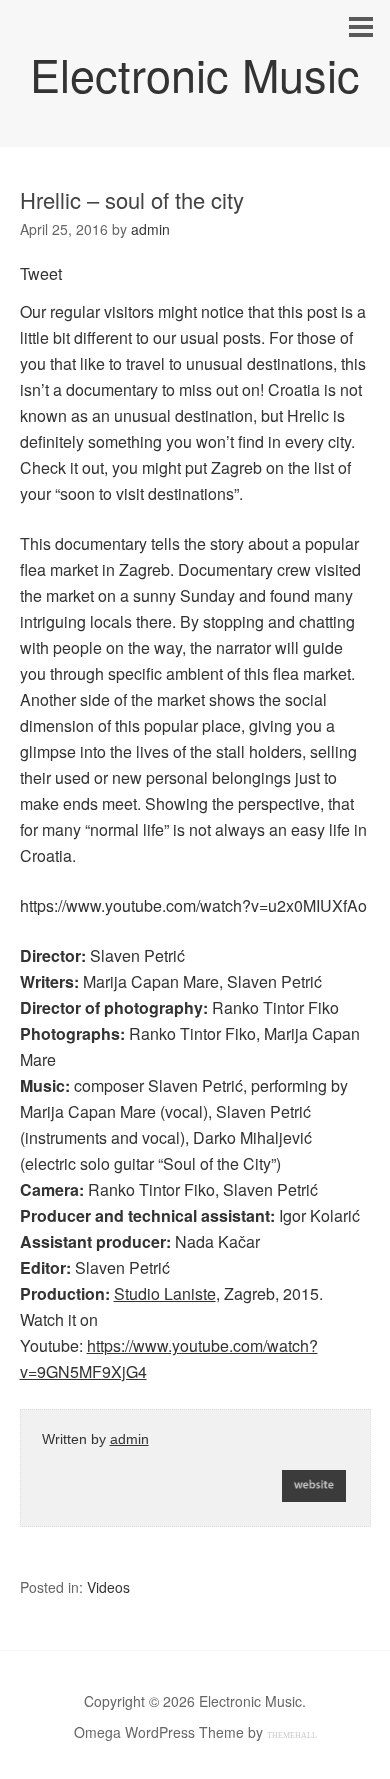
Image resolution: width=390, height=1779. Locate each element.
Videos (108, 1587)
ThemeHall (292, 1735)
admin (129, 1439)
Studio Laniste (165, 1293)
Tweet (41, 273)
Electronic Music (195, 73)
